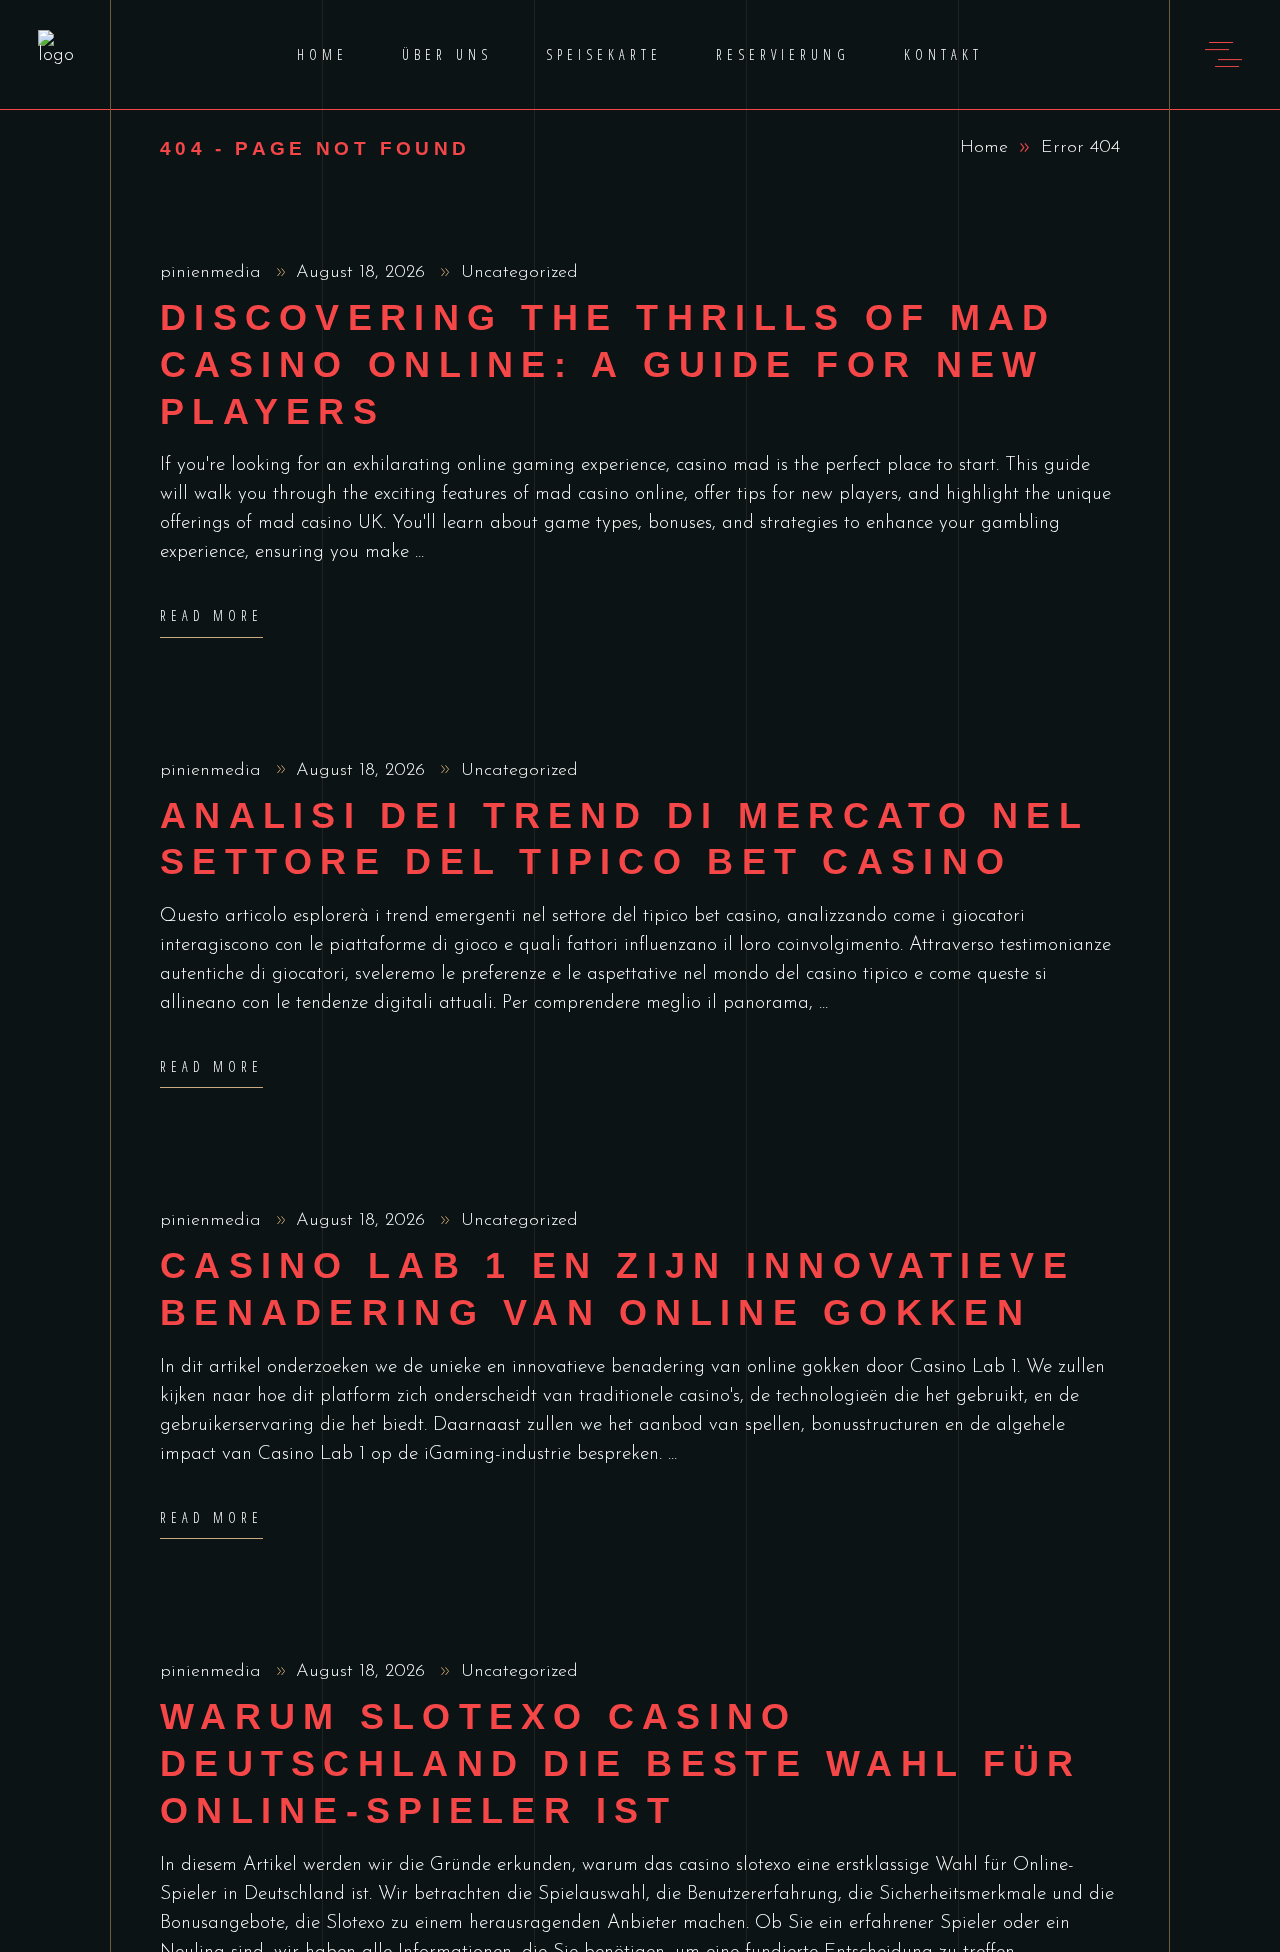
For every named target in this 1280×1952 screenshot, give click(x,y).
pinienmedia (213, 273)
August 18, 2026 (363, 273)
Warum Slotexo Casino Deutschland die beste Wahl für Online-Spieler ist (620, 1763)
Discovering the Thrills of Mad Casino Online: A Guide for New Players (608, 364)
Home (984, 148)
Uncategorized (519, 273)
